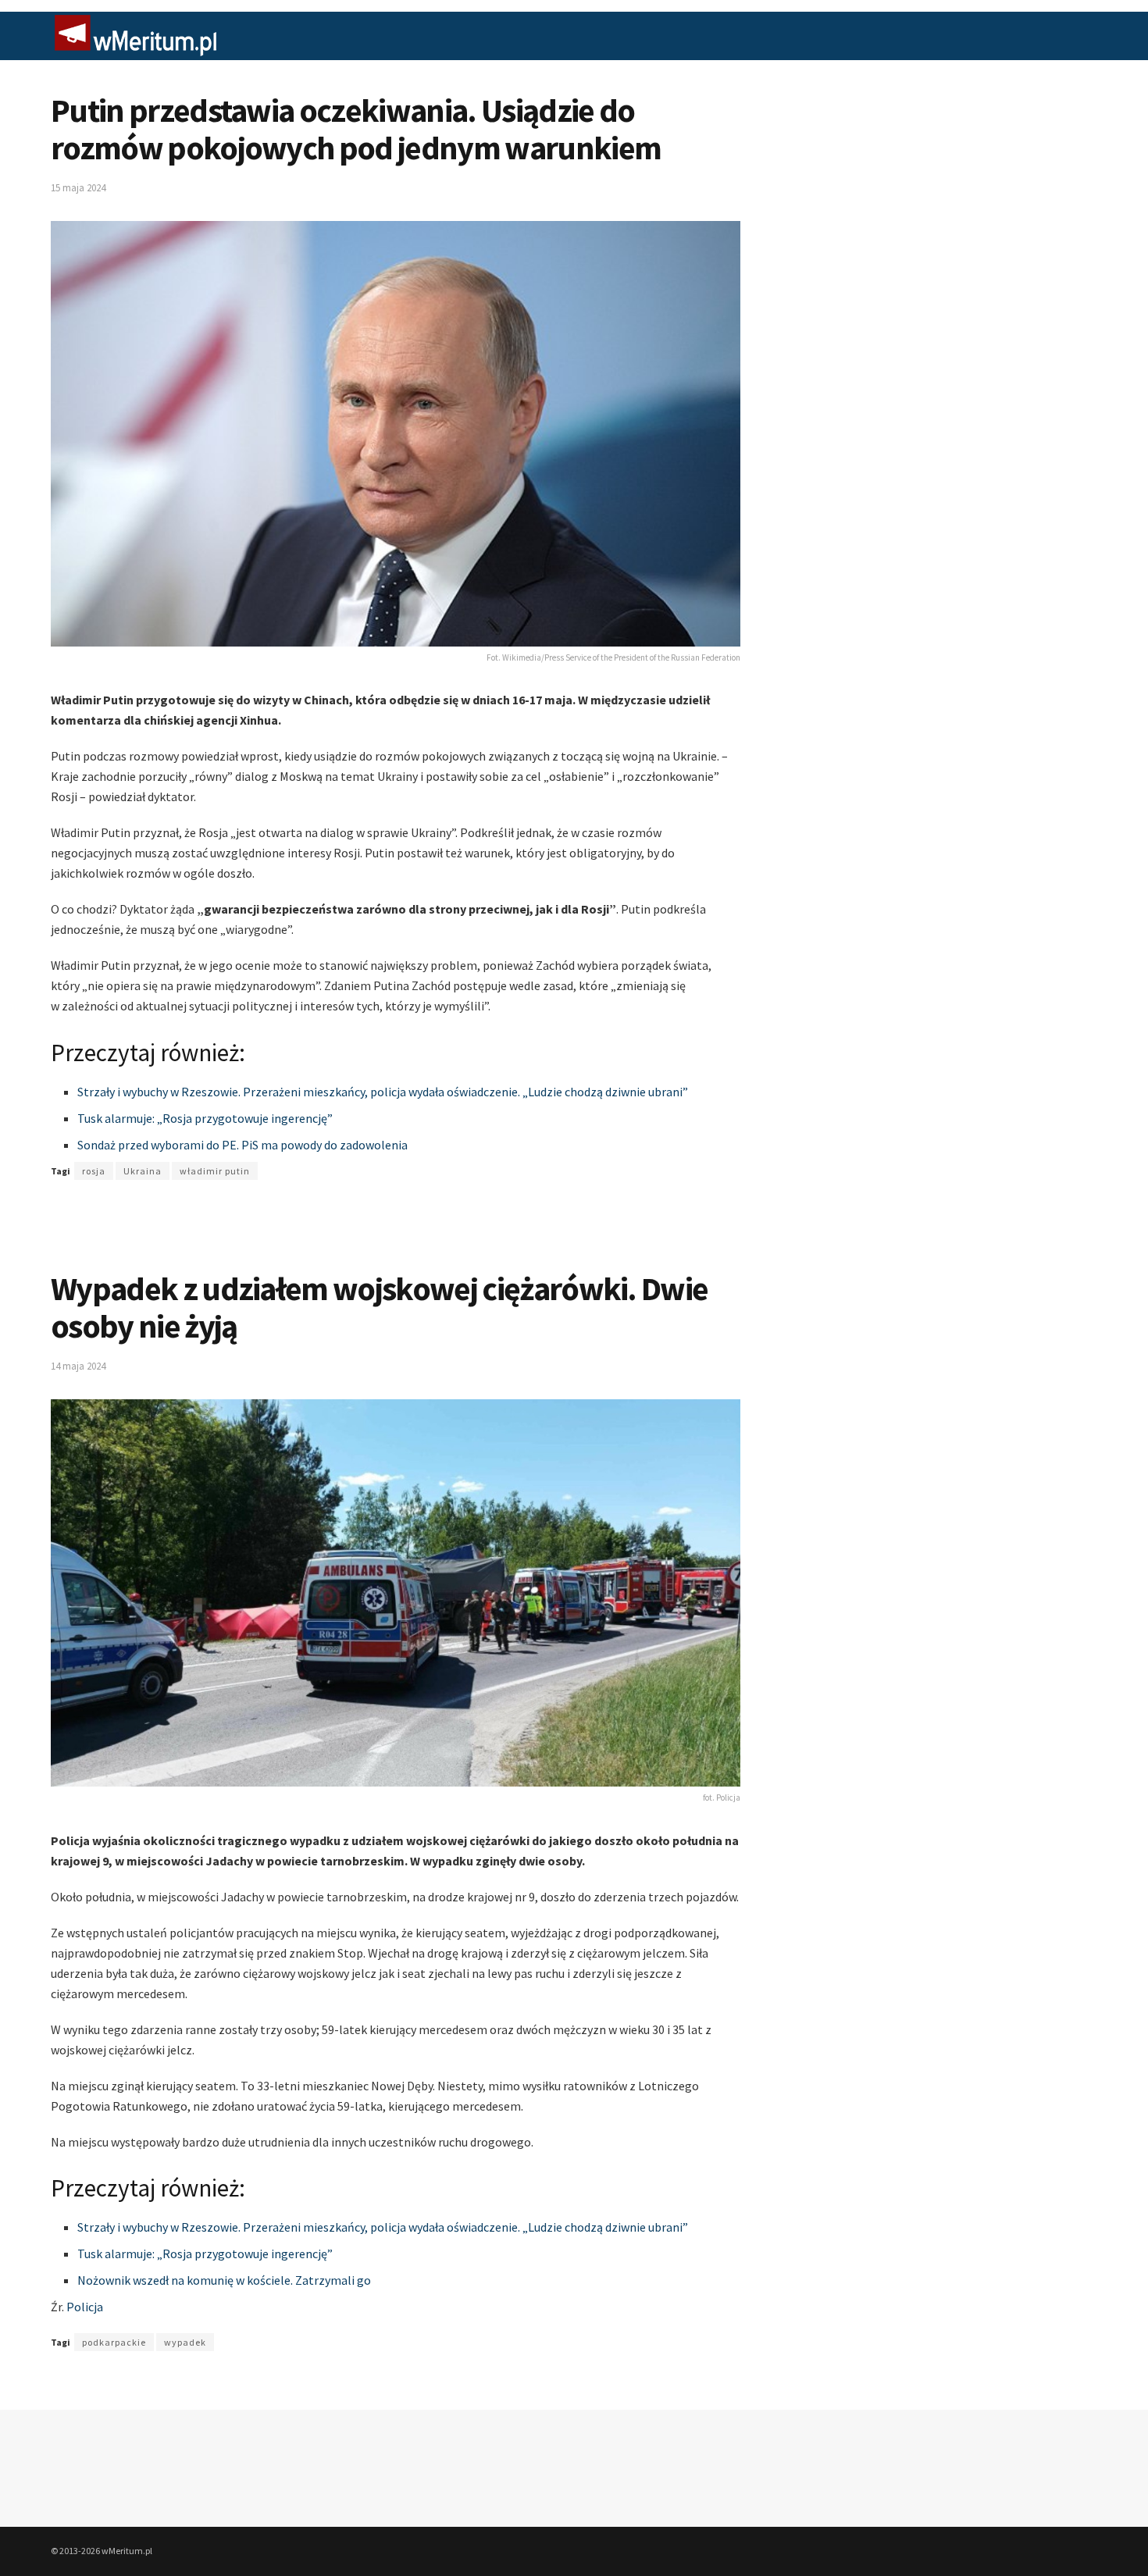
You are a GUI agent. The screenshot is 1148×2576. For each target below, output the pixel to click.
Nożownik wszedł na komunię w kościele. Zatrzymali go (224, 2280)
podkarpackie (114, 2342)
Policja (85, 2307)
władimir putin (215, 1171)
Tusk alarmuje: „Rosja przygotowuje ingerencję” (205, 1118)
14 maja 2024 (78, 1366)
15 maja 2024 (78, 188)
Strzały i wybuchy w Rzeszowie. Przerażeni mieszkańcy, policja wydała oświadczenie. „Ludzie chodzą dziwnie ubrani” (383, 1092)
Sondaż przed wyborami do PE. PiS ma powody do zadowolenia (242, 1145)
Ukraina (143, 1171)
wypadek (185, 2342)
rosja (94, 1171)
